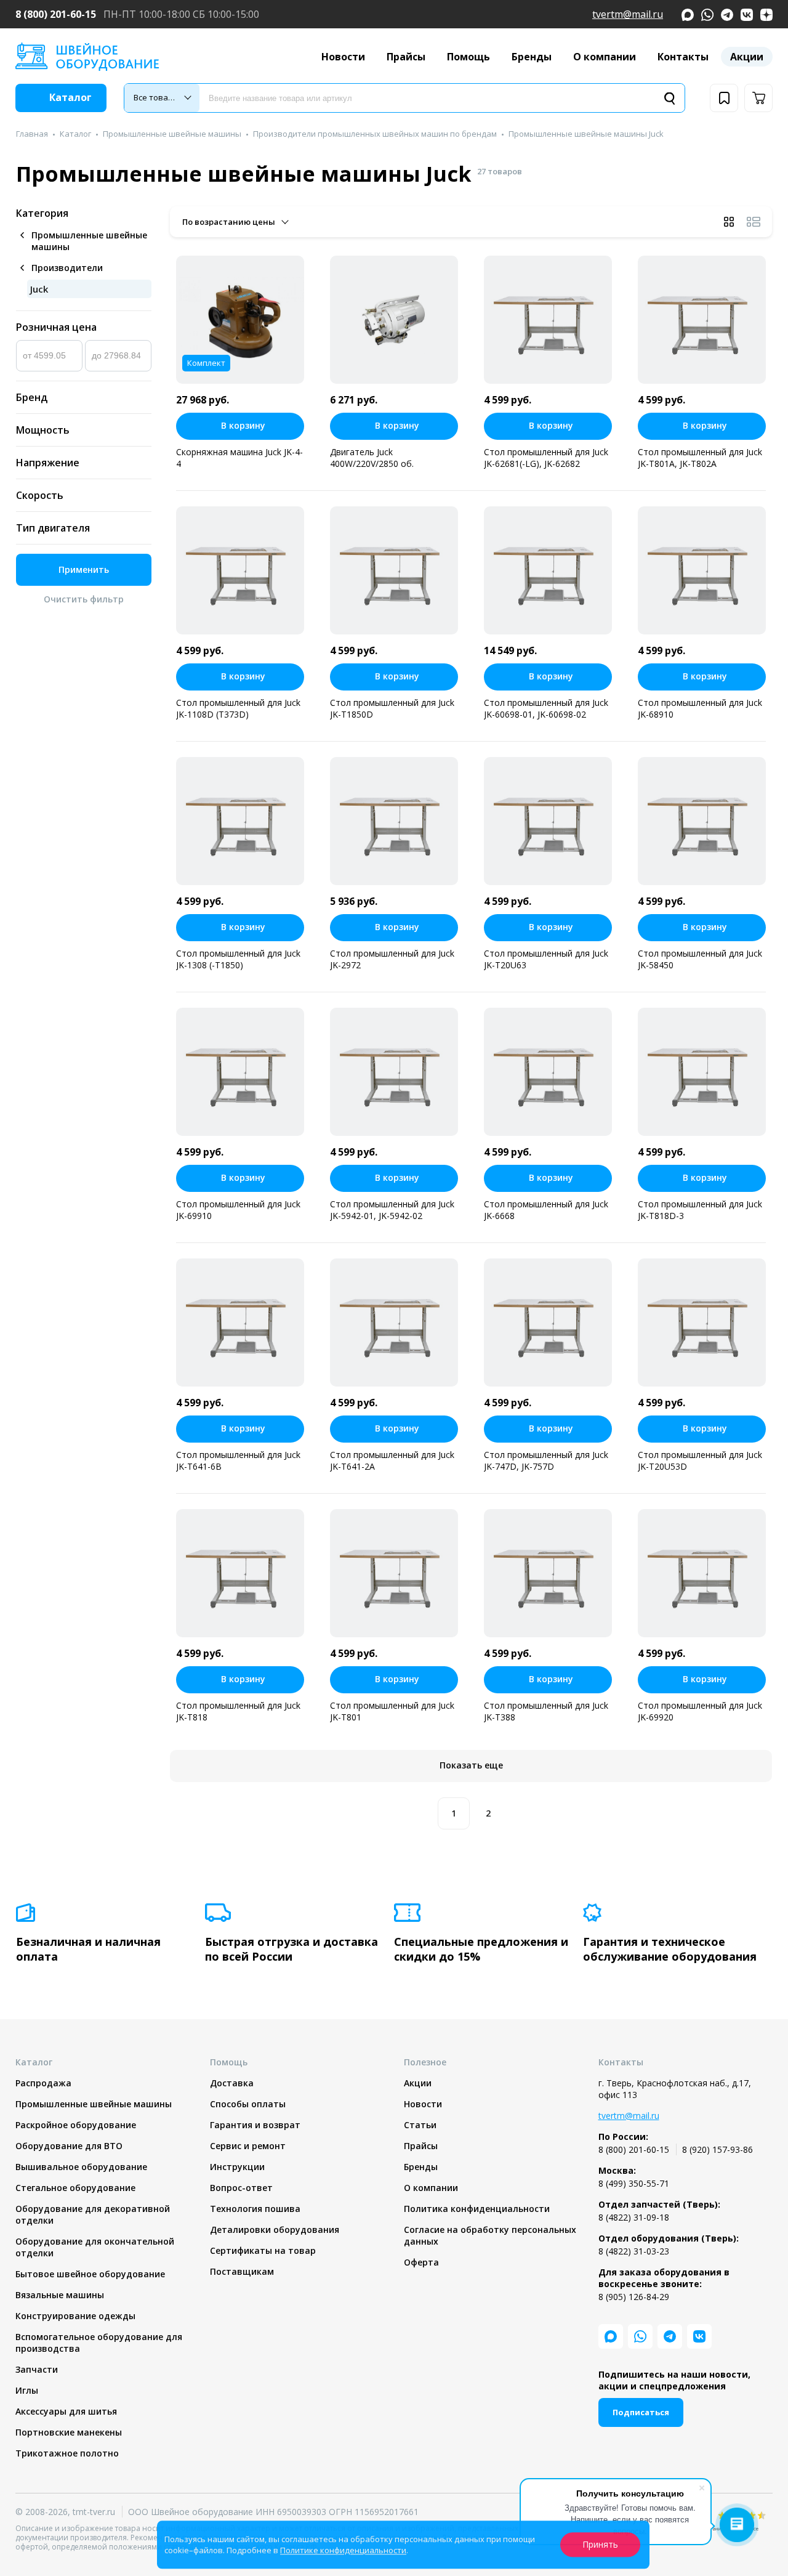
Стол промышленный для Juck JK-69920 (700, 1711)
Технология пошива (255, 2209)
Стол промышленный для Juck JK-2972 (392, 959)
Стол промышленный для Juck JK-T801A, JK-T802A (700, 458)
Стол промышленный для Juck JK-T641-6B (238, 1460)
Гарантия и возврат (255, 2125)
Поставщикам (242, 2271)
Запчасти (37, 2369)
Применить (84, 569)
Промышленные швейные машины (172, 134)
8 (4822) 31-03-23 (634, 2251)
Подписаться (641, 2412)
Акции (747, 57)
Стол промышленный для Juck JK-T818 (238, 1711)
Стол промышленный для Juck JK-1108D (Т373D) (238, 708)
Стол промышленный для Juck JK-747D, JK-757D (546, 1460)
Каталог (75, 134)
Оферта (421, 2262)
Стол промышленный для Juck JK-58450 (700, 959)
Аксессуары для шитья (66, 2411)
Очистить (84, 599)
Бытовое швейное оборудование (90, 2274)
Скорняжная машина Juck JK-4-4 (239, 458)
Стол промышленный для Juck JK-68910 (700, 708)
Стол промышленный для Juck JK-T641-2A (392, 1460)
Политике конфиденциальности (343, 2550)
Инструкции (237, 2167)
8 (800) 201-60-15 (56, 14)
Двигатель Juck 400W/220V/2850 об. (372, 458)
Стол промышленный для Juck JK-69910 (238, 1210)
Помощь (468, 57)
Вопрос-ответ (241, 2188)
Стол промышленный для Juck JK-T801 (392, 1711)
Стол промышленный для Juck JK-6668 (546, 1210)
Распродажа (43, 2083)
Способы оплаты (248, 2104)
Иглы (27, 2390)
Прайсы (406, 57)
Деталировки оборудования (275, 2230)
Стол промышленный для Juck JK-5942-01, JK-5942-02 (392, 1210)
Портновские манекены (69, 2432)
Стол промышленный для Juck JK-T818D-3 (700, 1210)
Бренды (532, 57)
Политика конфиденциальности (477, 2209)
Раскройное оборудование (76, 2125)
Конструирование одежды (75, 2316)
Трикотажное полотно (67, 2453)
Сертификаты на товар (263, 2250)
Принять (600, 2544)
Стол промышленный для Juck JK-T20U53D (700, 1460)
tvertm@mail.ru (628, 14)
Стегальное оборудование (75, 2188)
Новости (343, 57)
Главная (32, 134)
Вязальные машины (60, 2295)
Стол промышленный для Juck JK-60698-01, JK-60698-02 (546, 708)
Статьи (420, 2125)
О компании (605, 57)
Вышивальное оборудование (81, 2167)
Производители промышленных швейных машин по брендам (375, 134)
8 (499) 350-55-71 (634, 2183)
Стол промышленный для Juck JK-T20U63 (546, 959)
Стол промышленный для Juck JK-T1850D (392, 708)
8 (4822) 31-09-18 (634, 2217)
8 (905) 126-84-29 (634, 2297)
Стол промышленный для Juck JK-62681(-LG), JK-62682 (546, 458)
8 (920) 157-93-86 (718, 2149)
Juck (39, 289)
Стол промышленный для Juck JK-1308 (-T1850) (238, 959)
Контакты (683, 57)
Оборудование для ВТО (69, 2146)
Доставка (232, 2083)
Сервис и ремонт (248, 2146)
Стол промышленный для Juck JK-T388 (546, 1711)
